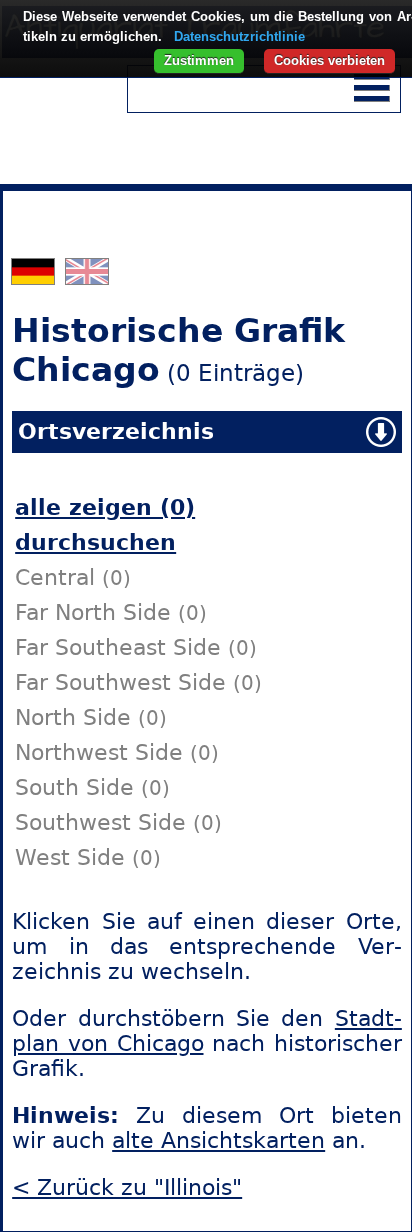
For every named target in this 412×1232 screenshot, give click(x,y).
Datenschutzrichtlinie (239, 36)
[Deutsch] (35, 276)
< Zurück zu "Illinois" (127, 1187)
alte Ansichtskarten (218, 1140)
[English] (87, 276)
